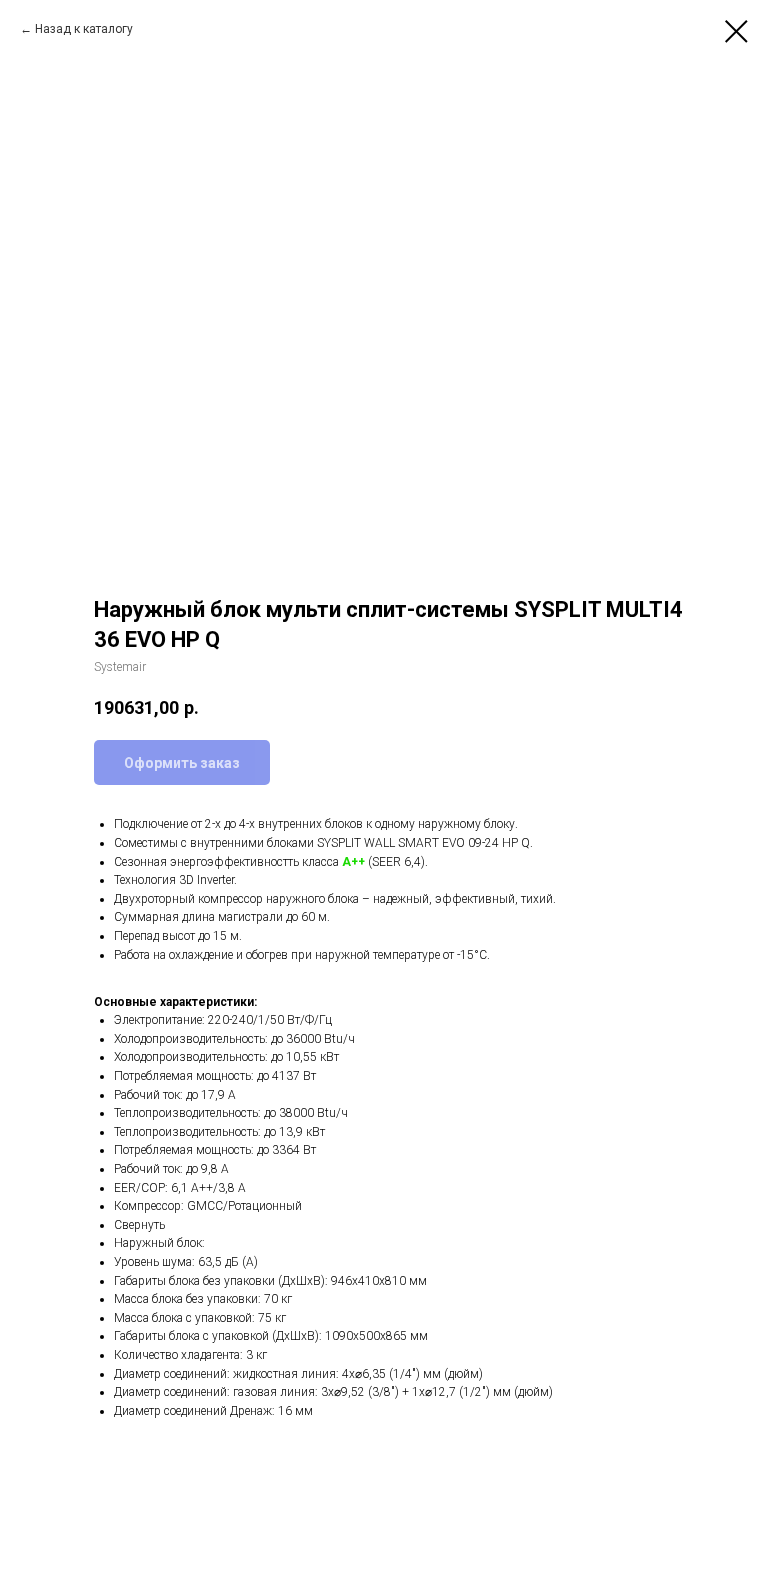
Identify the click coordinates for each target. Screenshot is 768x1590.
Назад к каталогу (84, 29)
